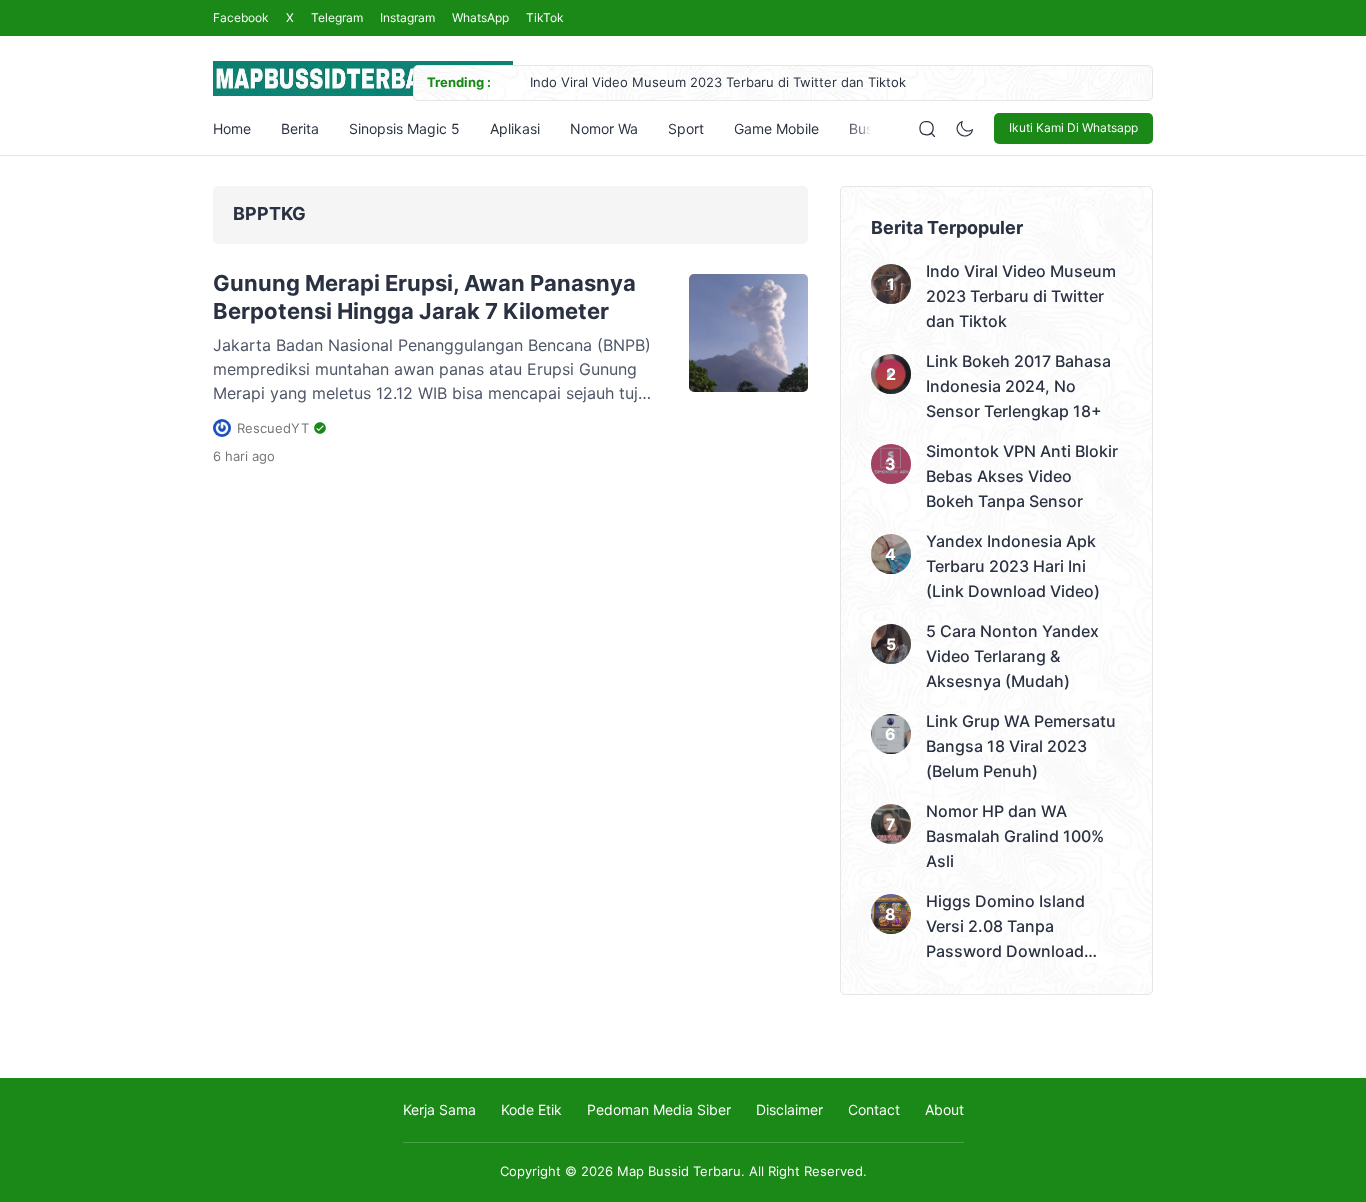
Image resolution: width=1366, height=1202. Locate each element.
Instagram (407, 17)
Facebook (241, 17)
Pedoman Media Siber (659, 1109)
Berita (300, 128)
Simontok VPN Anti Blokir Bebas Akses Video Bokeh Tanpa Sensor (1022, 476)
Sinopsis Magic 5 (404, 128)
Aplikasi (515, 128)
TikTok (545, 17)
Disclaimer (789, 1109)
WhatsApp (480, 17)
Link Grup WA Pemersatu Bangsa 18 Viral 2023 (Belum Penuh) (1021, 746)
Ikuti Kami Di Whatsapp (1073, 127)
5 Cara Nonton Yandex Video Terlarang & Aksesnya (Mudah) (1012, 656)
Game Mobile (776, 128)
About (944, 1109)
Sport (686, 128)
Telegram (337, 17)
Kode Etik (531, 1109)
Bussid (870, 128)
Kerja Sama (439, 1109)
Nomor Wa (604, 128)
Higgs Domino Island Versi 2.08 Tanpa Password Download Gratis (1005, 927)
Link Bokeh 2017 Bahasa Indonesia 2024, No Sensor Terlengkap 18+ (1018, 386)
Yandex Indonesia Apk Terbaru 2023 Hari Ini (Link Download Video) (1013, 566)
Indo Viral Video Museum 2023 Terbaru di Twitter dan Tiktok (718, 82)
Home (232, 128)
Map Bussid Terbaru (679, 1171)
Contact (874, 1109)
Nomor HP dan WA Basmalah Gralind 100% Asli (1015, 836)
